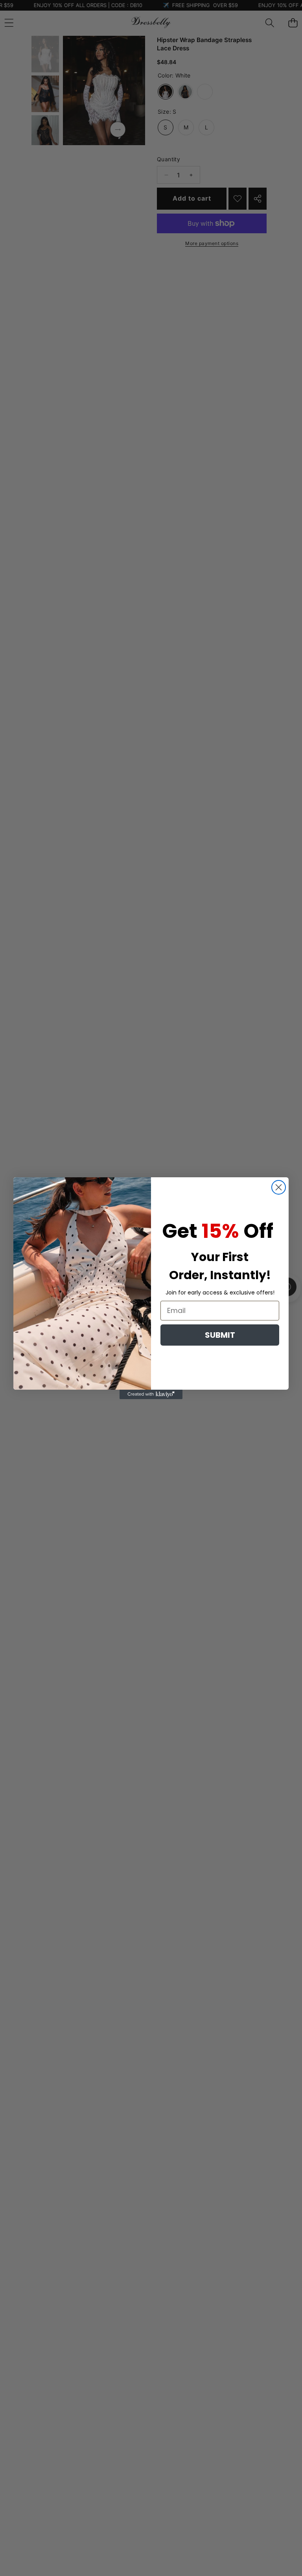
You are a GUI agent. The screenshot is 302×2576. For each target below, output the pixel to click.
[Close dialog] (279, 1187)
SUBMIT (220, 1335)
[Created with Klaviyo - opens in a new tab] (151, 1394)
